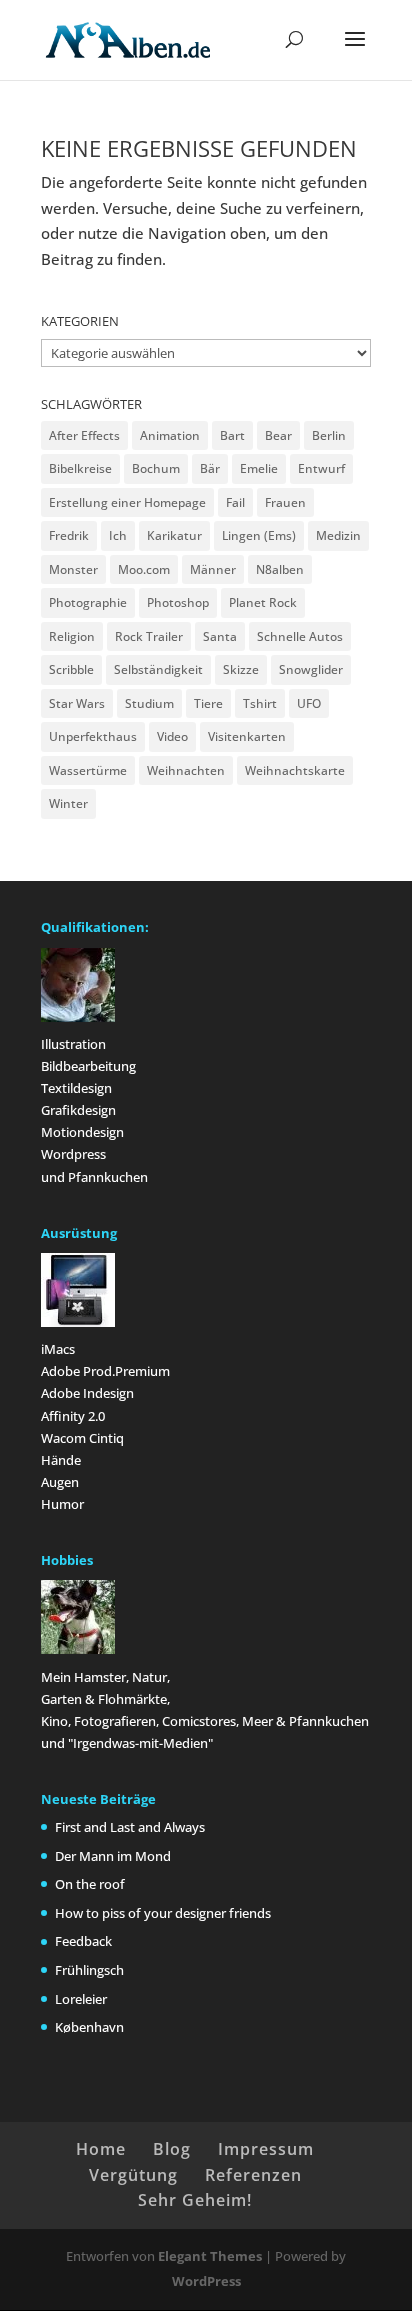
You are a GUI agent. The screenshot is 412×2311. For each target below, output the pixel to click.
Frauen (285, 502)
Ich (118, 535)
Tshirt (260, 703)
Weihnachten (186, 770)
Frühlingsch (89, 1970)
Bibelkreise (80, 468)
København (89, 2027)
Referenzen (253, 2175)
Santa (220, 636)
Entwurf (321, 468)
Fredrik (69, 535)
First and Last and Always (130, 1827)
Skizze (241, 669)
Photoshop (178, 602)
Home (101, 2149)
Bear (278, 435)
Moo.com (144, 569)
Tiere (208, 703)
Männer (213, 569)
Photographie (88, 602)
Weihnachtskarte (295, 770)
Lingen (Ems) (259, 535)
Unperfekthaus (93, 736)
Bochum (156, 468)
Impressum (266, 2149)
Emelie (259, 468)
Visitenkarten (247, 736)
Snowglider (311, 669)
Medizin (338, 535)
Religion (72, 636)
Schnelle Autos (300, 636)
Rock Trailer (149, 636)
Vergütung (133, 2175)
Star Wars (77, 703)
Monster (73, 569)
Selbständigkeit (158, 669)
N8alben (280, 569)
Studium (149, 703)
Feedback (83, 1941)
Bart (232, 435)
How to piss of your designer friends (163, 1913)
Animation (170, 435)
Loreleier (81, 1999)
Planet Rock (263, 602)
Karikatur (174, 535)
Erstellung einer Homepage (127, 502)
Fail (235, 502)
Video (172, 736)
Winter (68, 803)
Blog (172, 2149)
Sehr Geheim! (195, 2200)
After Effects (84, 435)
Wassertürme (88, 770)
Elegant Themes (210, 2256)
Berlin (329, 435)
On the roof (90, 1884)
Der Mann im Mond (113, 1856)
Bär (210, 468)
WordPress (206, 2281)
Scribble (71, 669)
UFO (309, 703)
